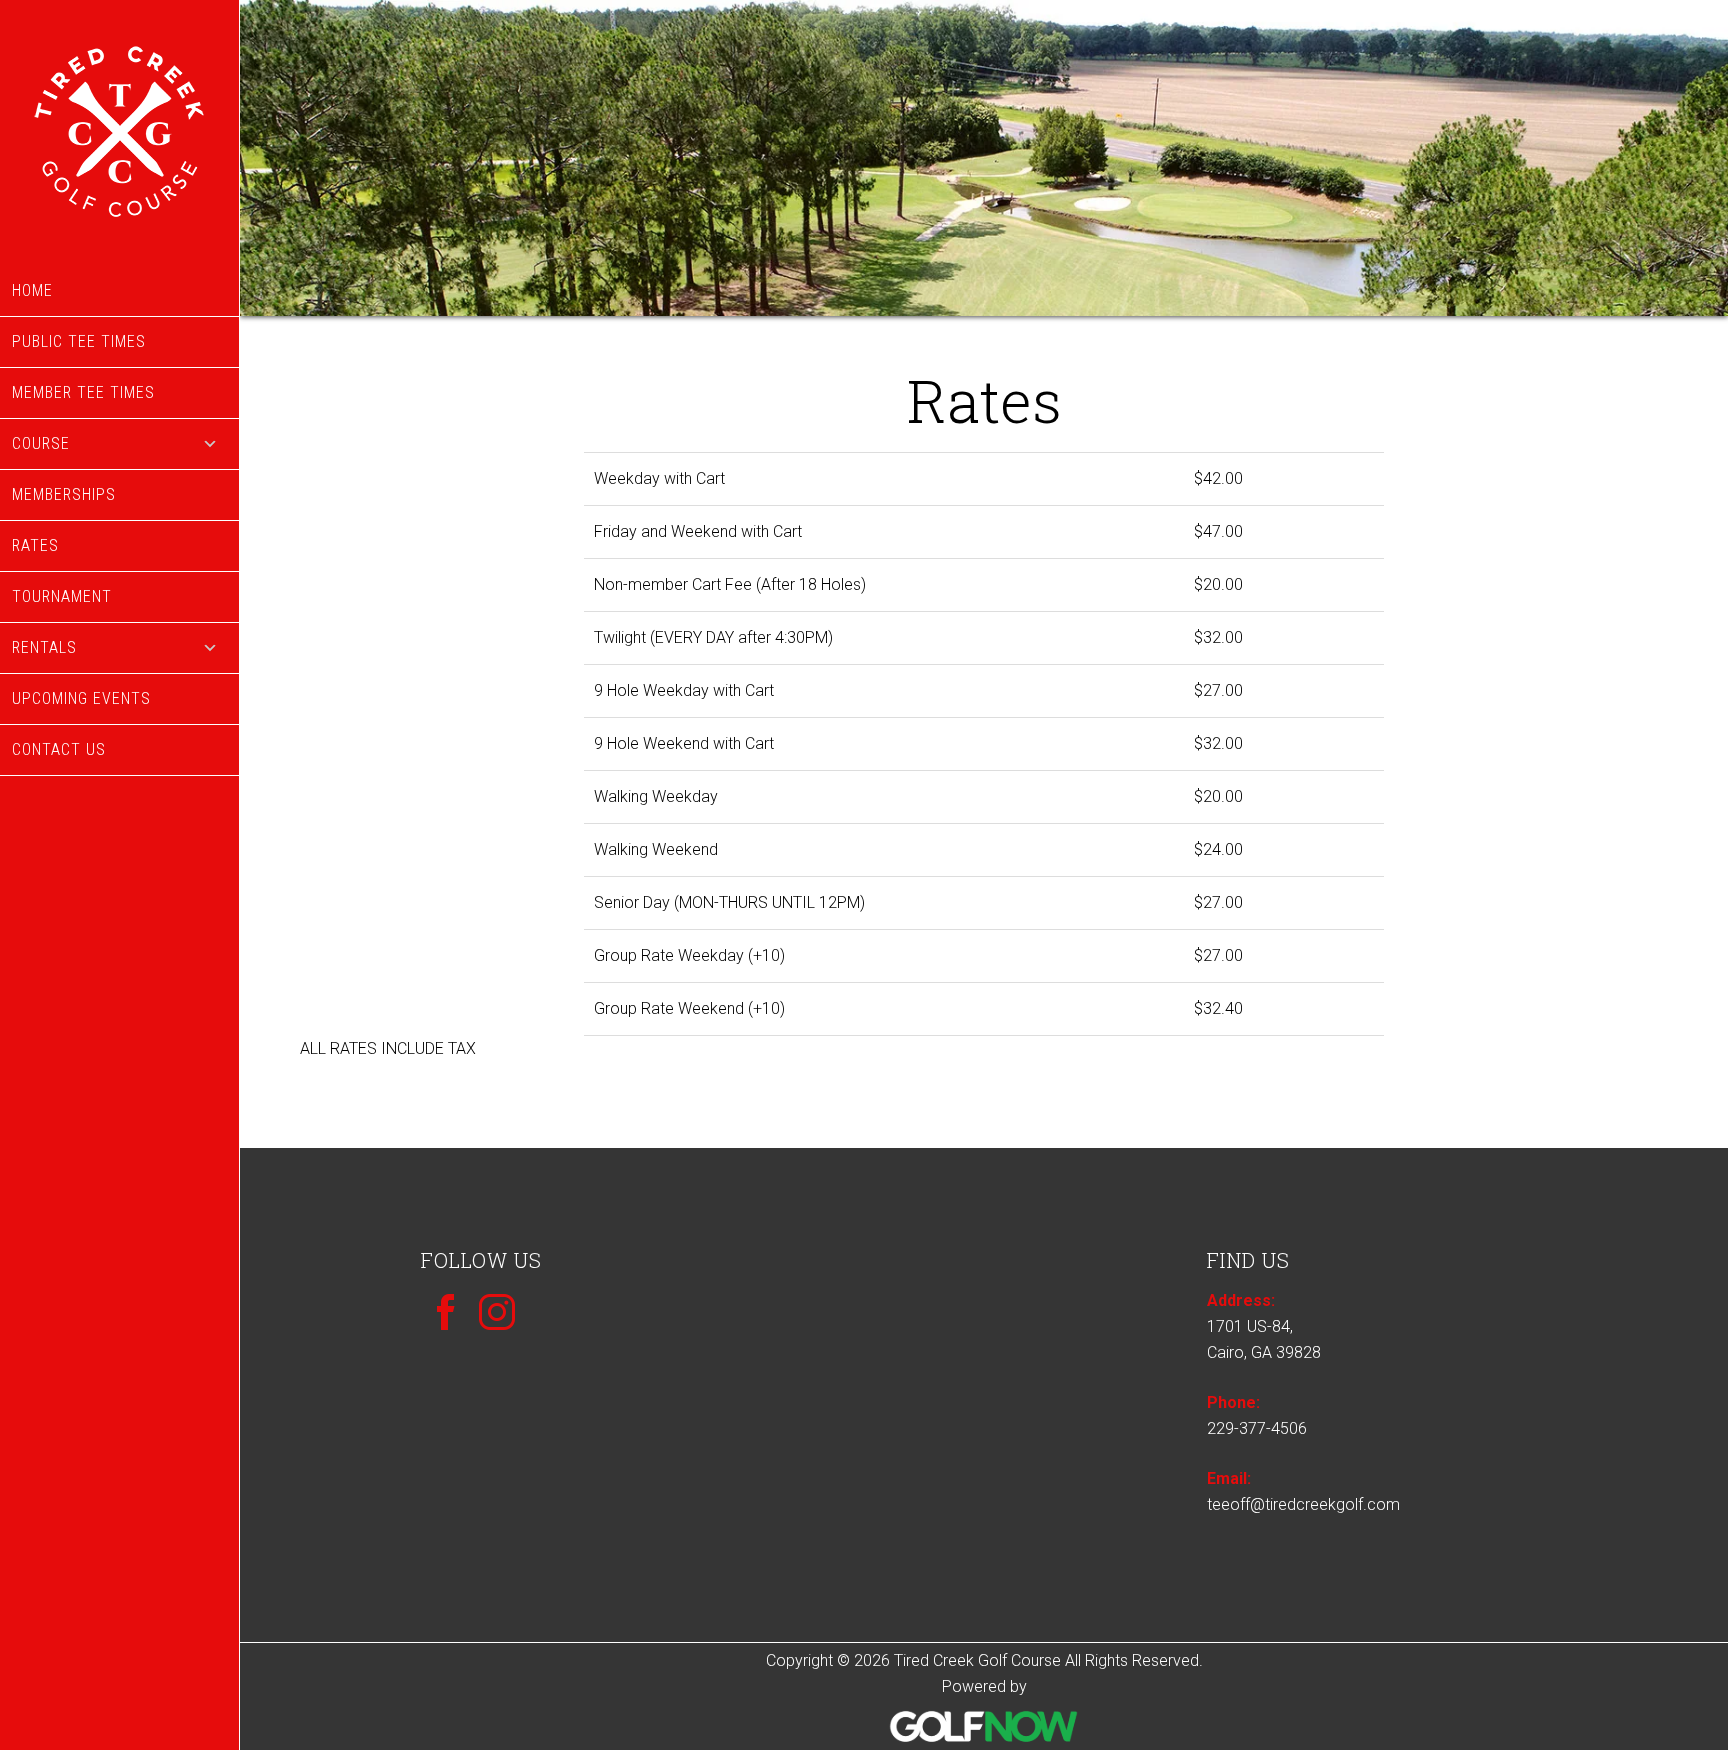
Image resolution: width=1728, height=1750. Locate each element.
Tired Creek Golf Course (119, 133)
